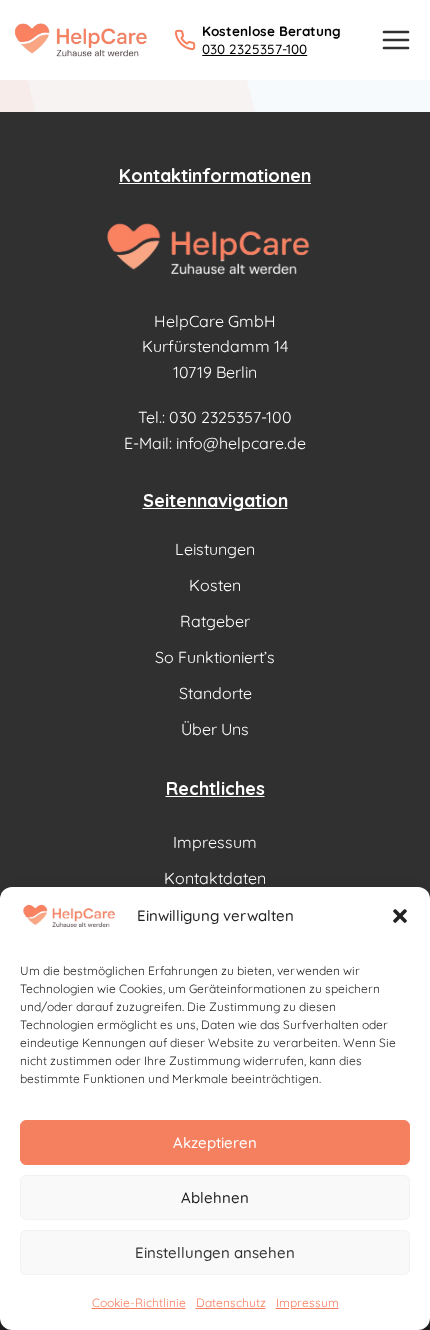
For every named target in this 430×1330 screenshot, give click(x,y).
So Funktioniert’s (215, 657)
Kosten (215, 585)
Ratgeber (215, 621)
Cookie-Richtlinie (139, 1302)
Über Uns (215, 729)
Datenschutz (231, 1302)
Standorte (215, 693)
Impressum (307, 1302)
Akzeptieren (215, 1142)
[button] (400, 916)
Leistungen (215, 549)
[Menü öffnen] (395, 39)
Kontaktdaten (215, 878)
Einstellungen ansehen (215, 1252)
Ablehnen (215, 1197)
